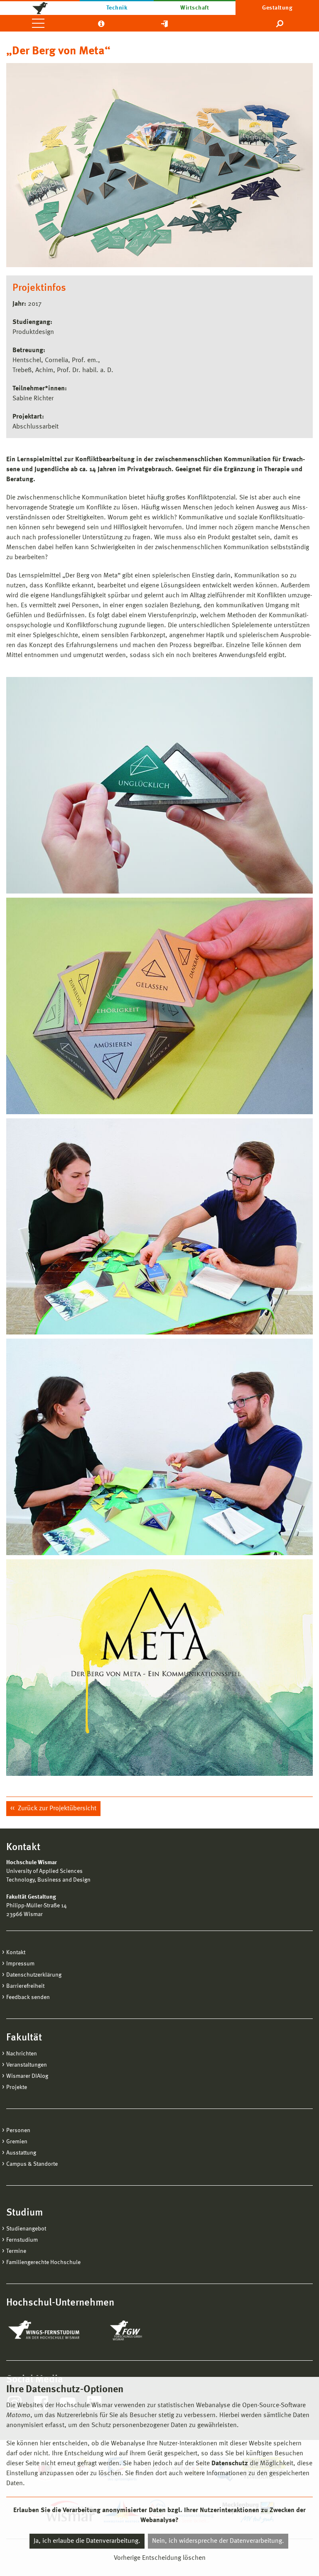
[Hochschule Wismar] (40, 7)
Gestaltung (277, 8)
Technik (117, 8)
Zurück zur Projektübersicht (56, 1809)
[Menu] (38, 23)
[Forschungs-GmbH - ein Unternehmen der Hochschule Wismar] (145, 2330)
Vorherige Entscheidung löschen (160, 2558)
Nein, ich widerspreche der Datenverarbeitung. (218, 2541)
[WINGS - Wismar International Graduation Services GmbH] (53, 2330)
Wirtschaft (195, 8)
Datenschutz (230, 2464)
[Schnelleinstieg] (164, 23)
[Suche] (280, 23)
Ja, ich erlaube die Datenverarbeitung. (87, 2541)
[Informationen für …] (101, 23)
